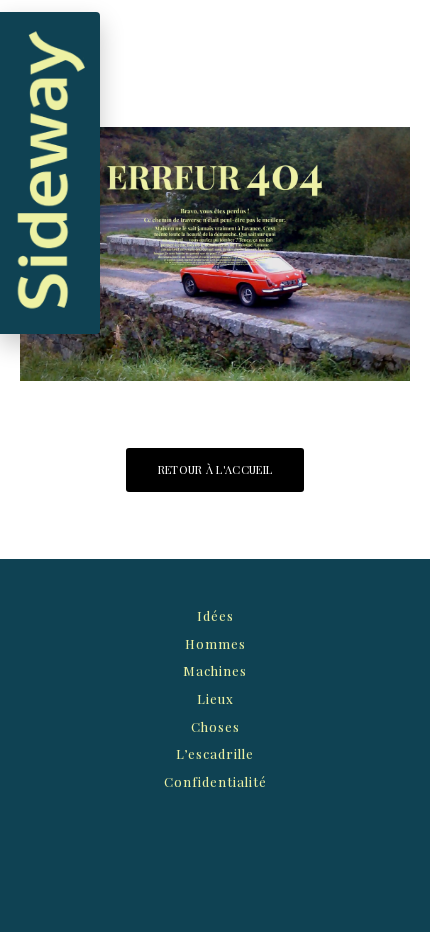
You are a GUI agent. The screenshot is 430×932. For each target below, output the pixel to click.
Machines (215, 670)
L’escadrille (215, 753)
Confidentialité (215, 781)
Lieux (215, 698)
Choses (215, 726)
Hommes (215, 643)
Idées (215, 615)
